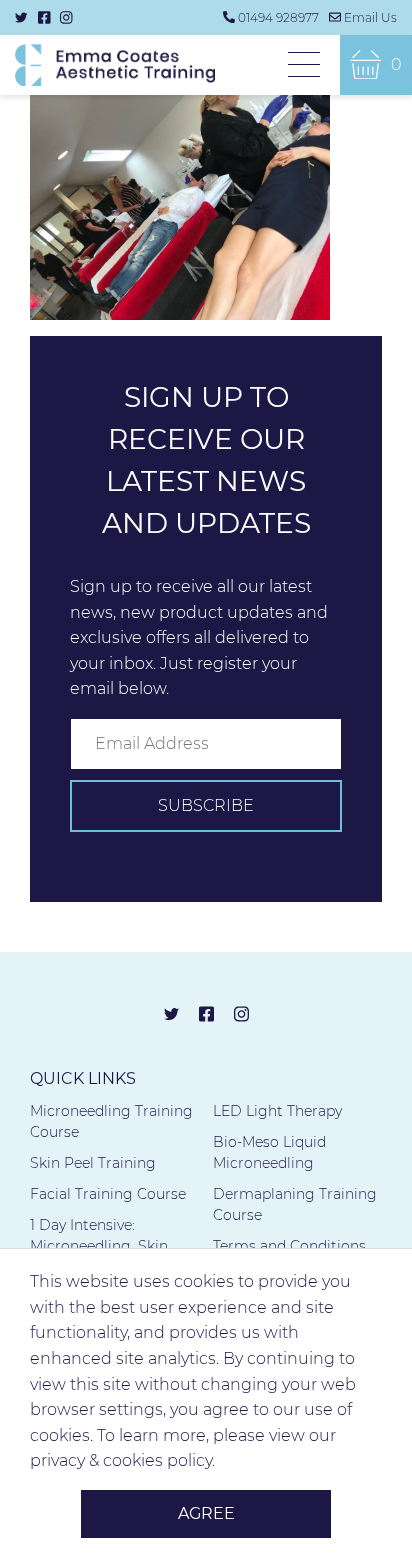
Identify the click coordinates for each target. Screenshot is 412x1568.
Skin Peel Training (93, 1163)
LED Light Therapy (277, 1111)
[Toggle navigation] (304, 65)
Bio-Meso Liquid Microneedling (269, 1152)
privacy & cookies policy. (122, 1460)
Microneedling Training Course (111, 1121)
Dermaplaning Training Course (295, 1204)
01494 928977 (278, 17)
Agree (206, 1513)
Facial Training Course (108, 1194)
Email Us (370, 17)
